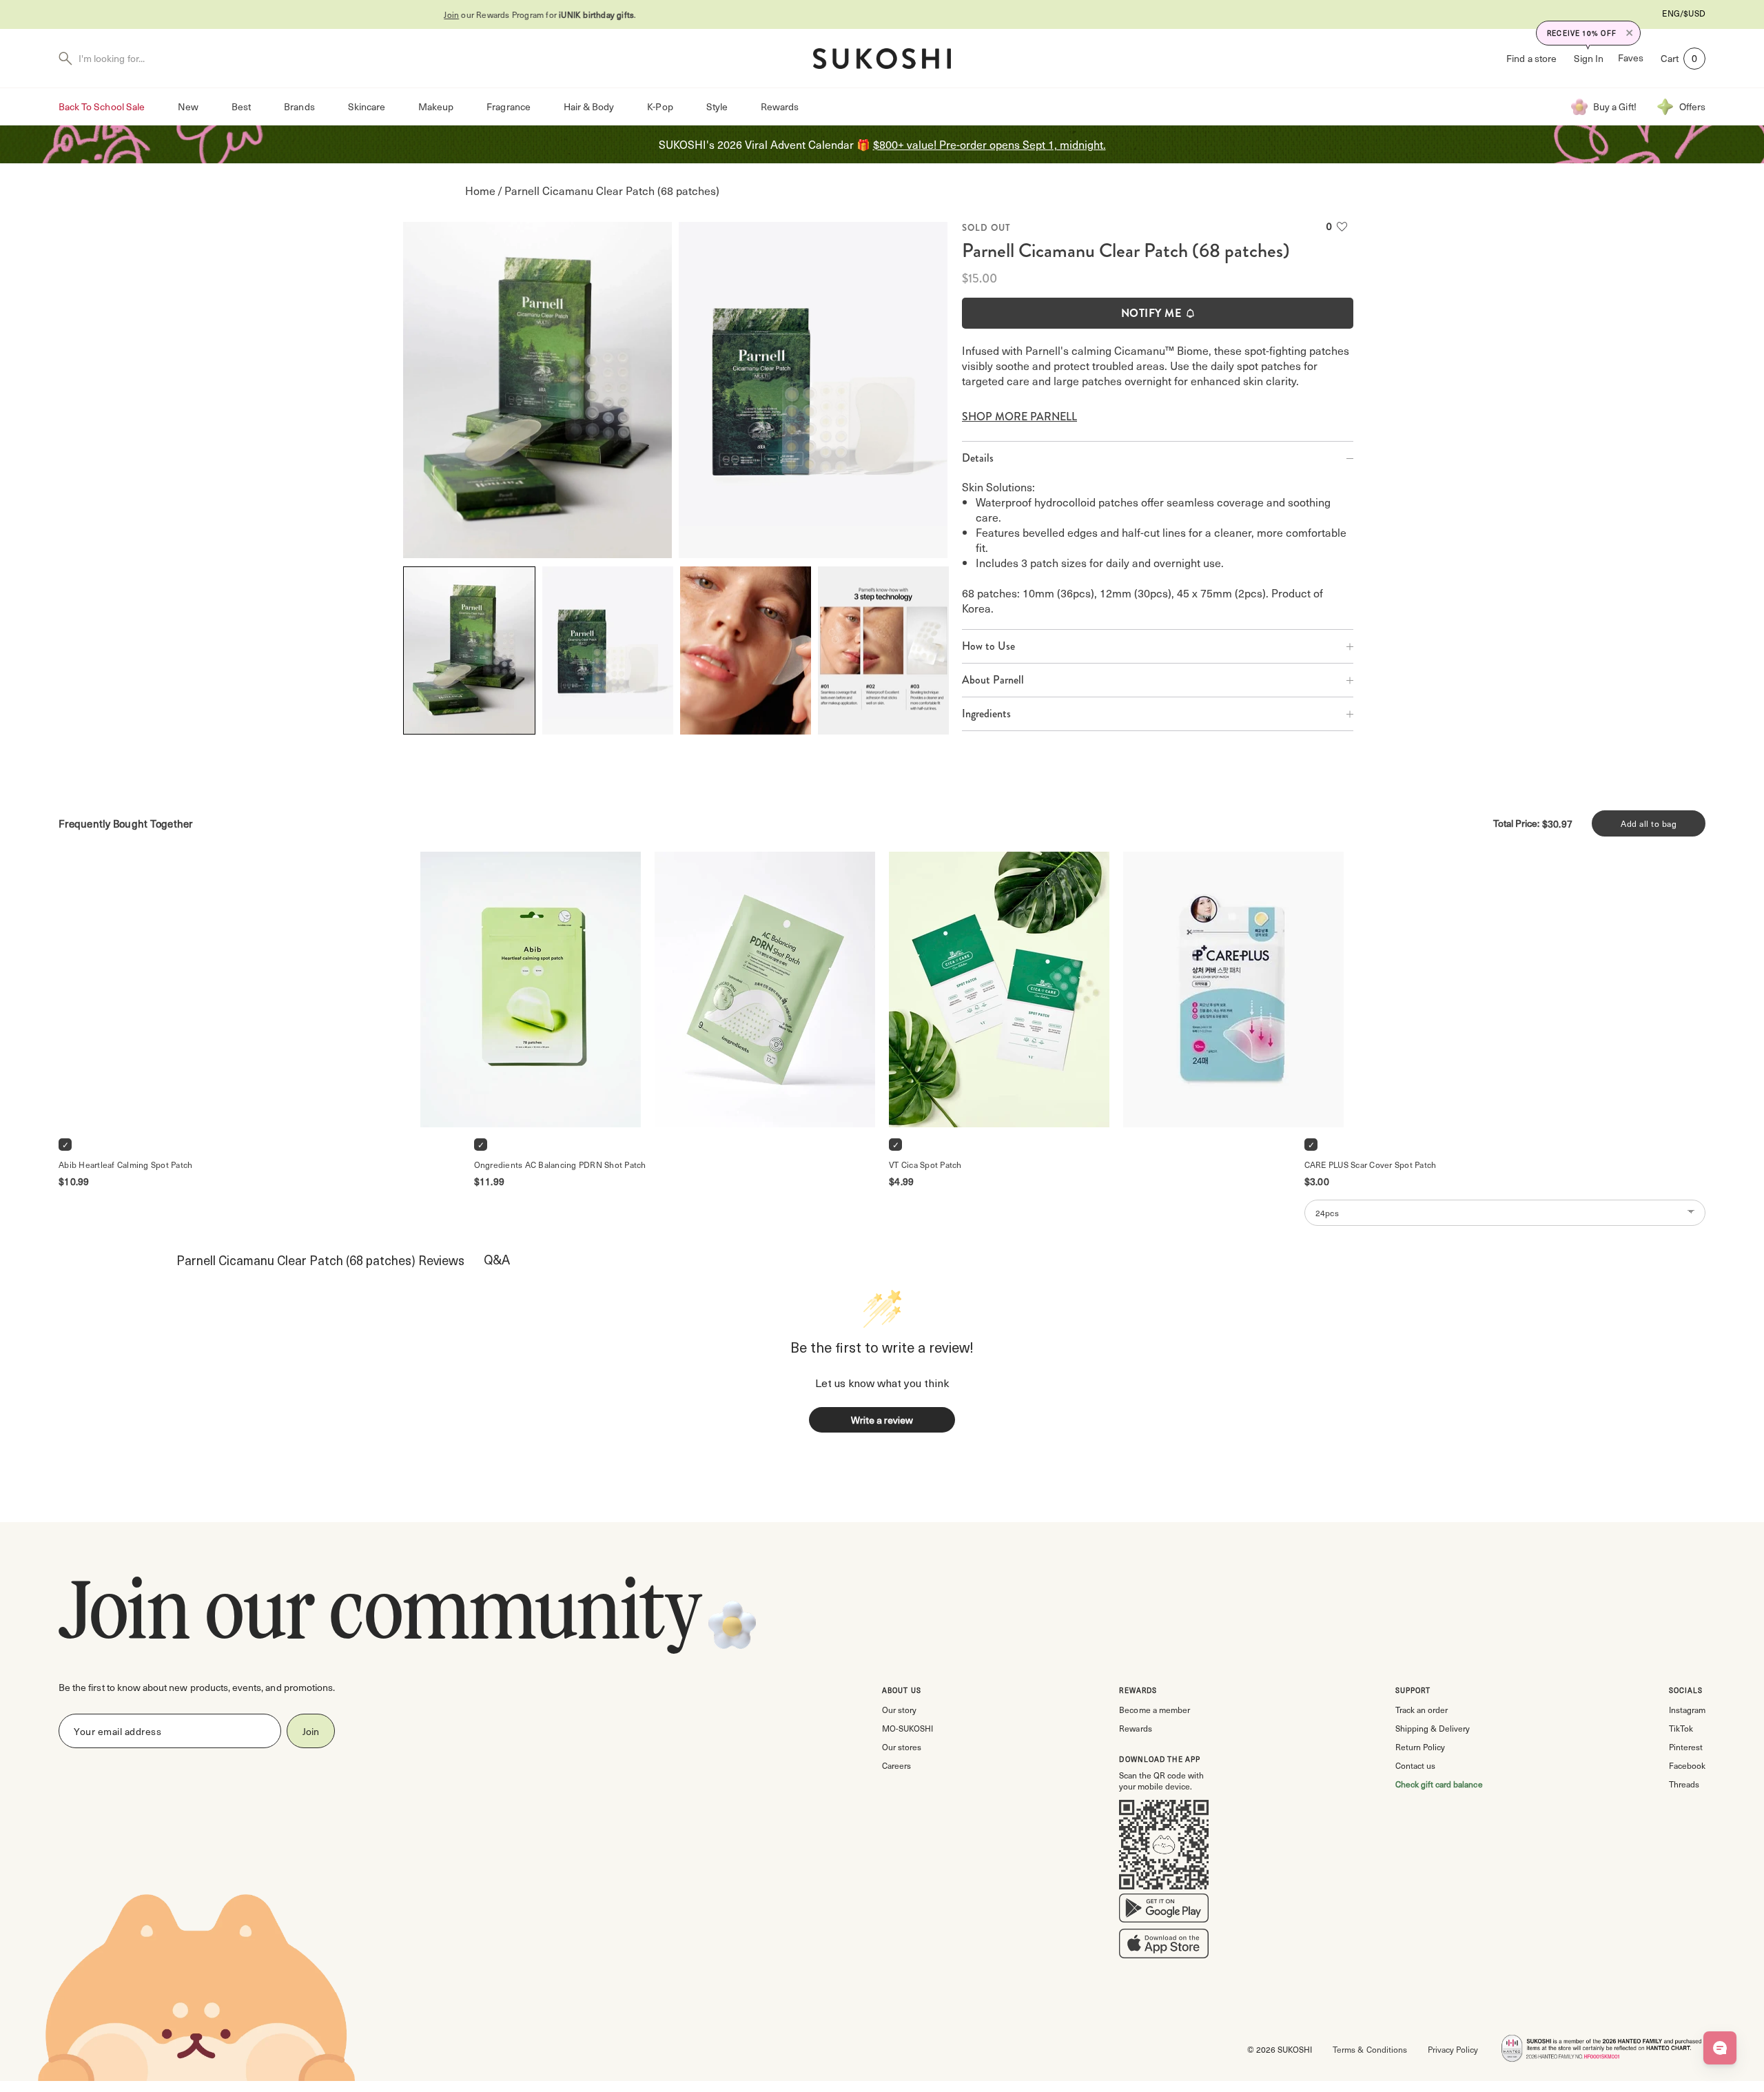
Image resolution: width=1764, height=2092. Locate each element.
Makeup (436, 106)
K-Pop (660, 106)
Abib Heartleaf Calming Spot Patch (125, 1165)
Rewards (780, 106)
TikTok (1681, 1728)
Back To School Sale (102, 106)
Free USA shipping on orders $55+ (882, 14)
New (188, 106)
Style (717, 106)
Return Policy (1420, 1747)
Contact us (1415, 1765)
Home (480, 191)
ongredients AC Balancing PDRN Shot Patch (560, 1165)
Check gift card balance (1439, 1784)
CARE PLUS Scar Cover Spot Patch (1371, 1165)
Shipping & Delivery (1433, 1728)
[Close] (1630, 33)
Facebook (1687, 1765)
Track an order (1422, 1710)
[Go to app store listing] (1164, 1947)
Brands (299, 106)
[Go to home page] (882, 59)
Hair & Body (589, 106)
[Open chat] (1720, 2048)
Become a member (1154, 1710)
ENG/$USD (1684, 13)
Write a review (882, 1420)
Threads (1684, 1784)
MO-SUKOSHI (907, 1728)
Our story (899, 1710)
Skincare (367, 106)
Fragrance (508, 106)
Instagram (1687, 1710)
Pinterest (1686, 1747)
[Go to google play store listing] (1164, 1911)
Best (241, 106)
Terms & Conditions (1370, 2049)
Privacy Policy (1453, 2049)
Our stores (902, 1747)
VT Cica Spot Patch (925, 1165)
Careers (896, 1765)
